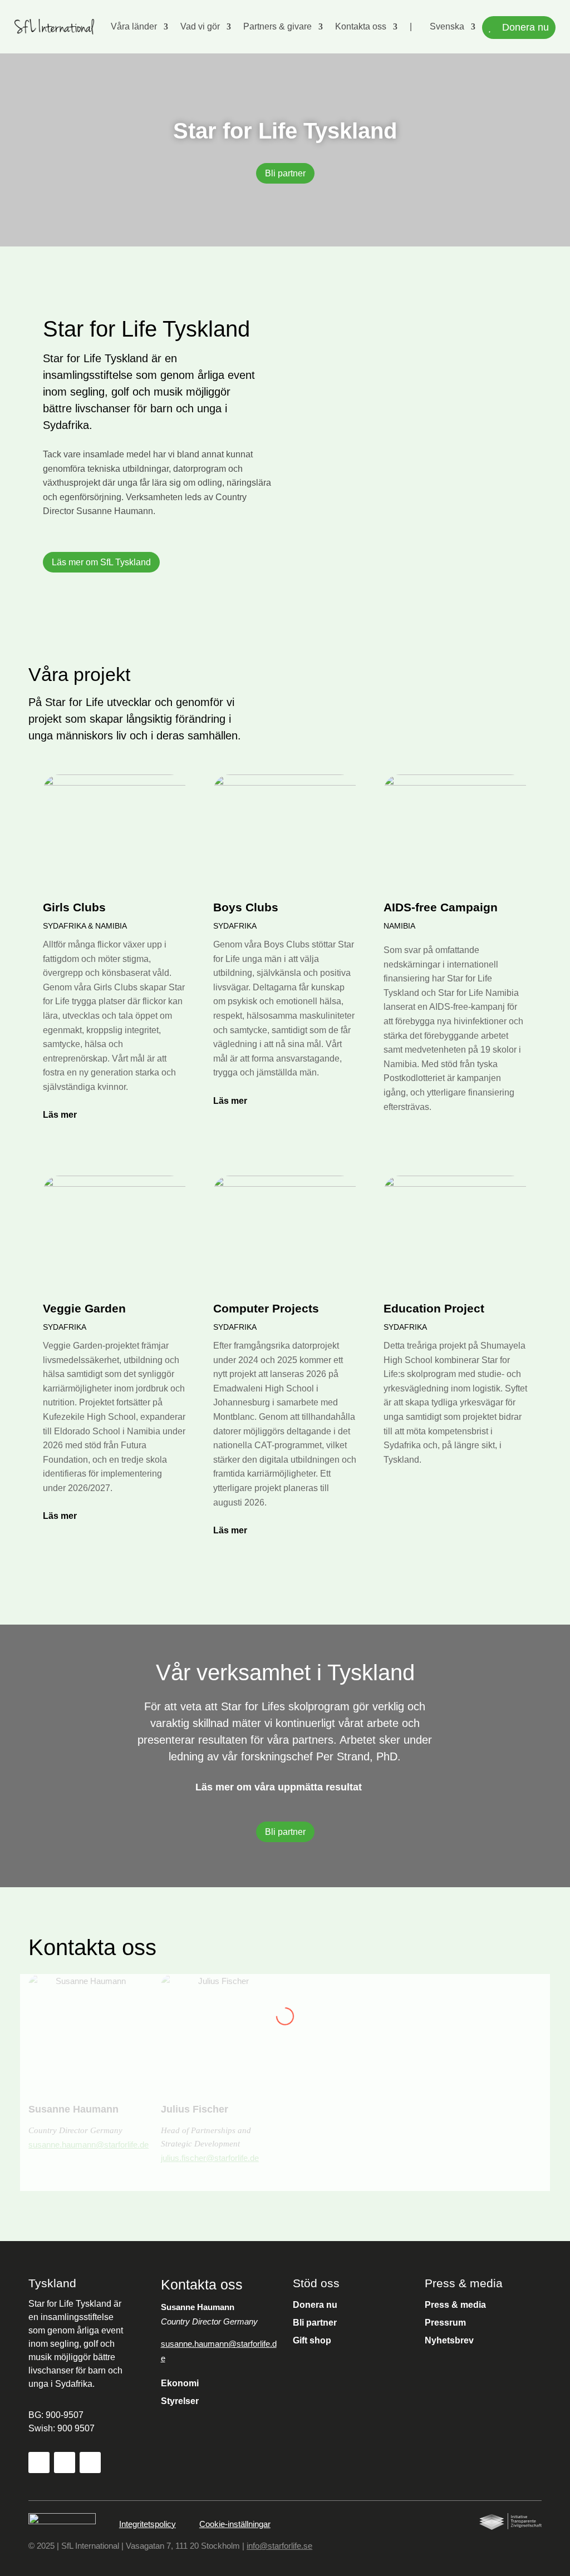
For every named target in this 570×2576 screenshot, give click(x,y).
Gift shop (312, 2340)
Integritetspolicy (148, 2524)
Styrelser (180, 2401)
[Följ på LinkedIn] (90, 2463)
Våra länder (134, 26)
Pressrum (445, 2323)
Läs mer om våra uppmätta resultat (279, 1787)
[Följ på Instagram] (65, 2463)
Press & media (455, 2305)
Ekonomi (180, 2383)
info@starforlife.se (279, 2546)
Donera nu (315, 2305)
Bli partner (285, 173)
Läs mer (60, 1115)
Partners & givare (277, 26)
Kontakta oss (361, 26)
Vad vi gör (200, 26)
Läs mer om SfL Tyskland (101, 562)
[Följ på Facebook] (39, 2463)
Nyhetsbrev (449, 2340)
